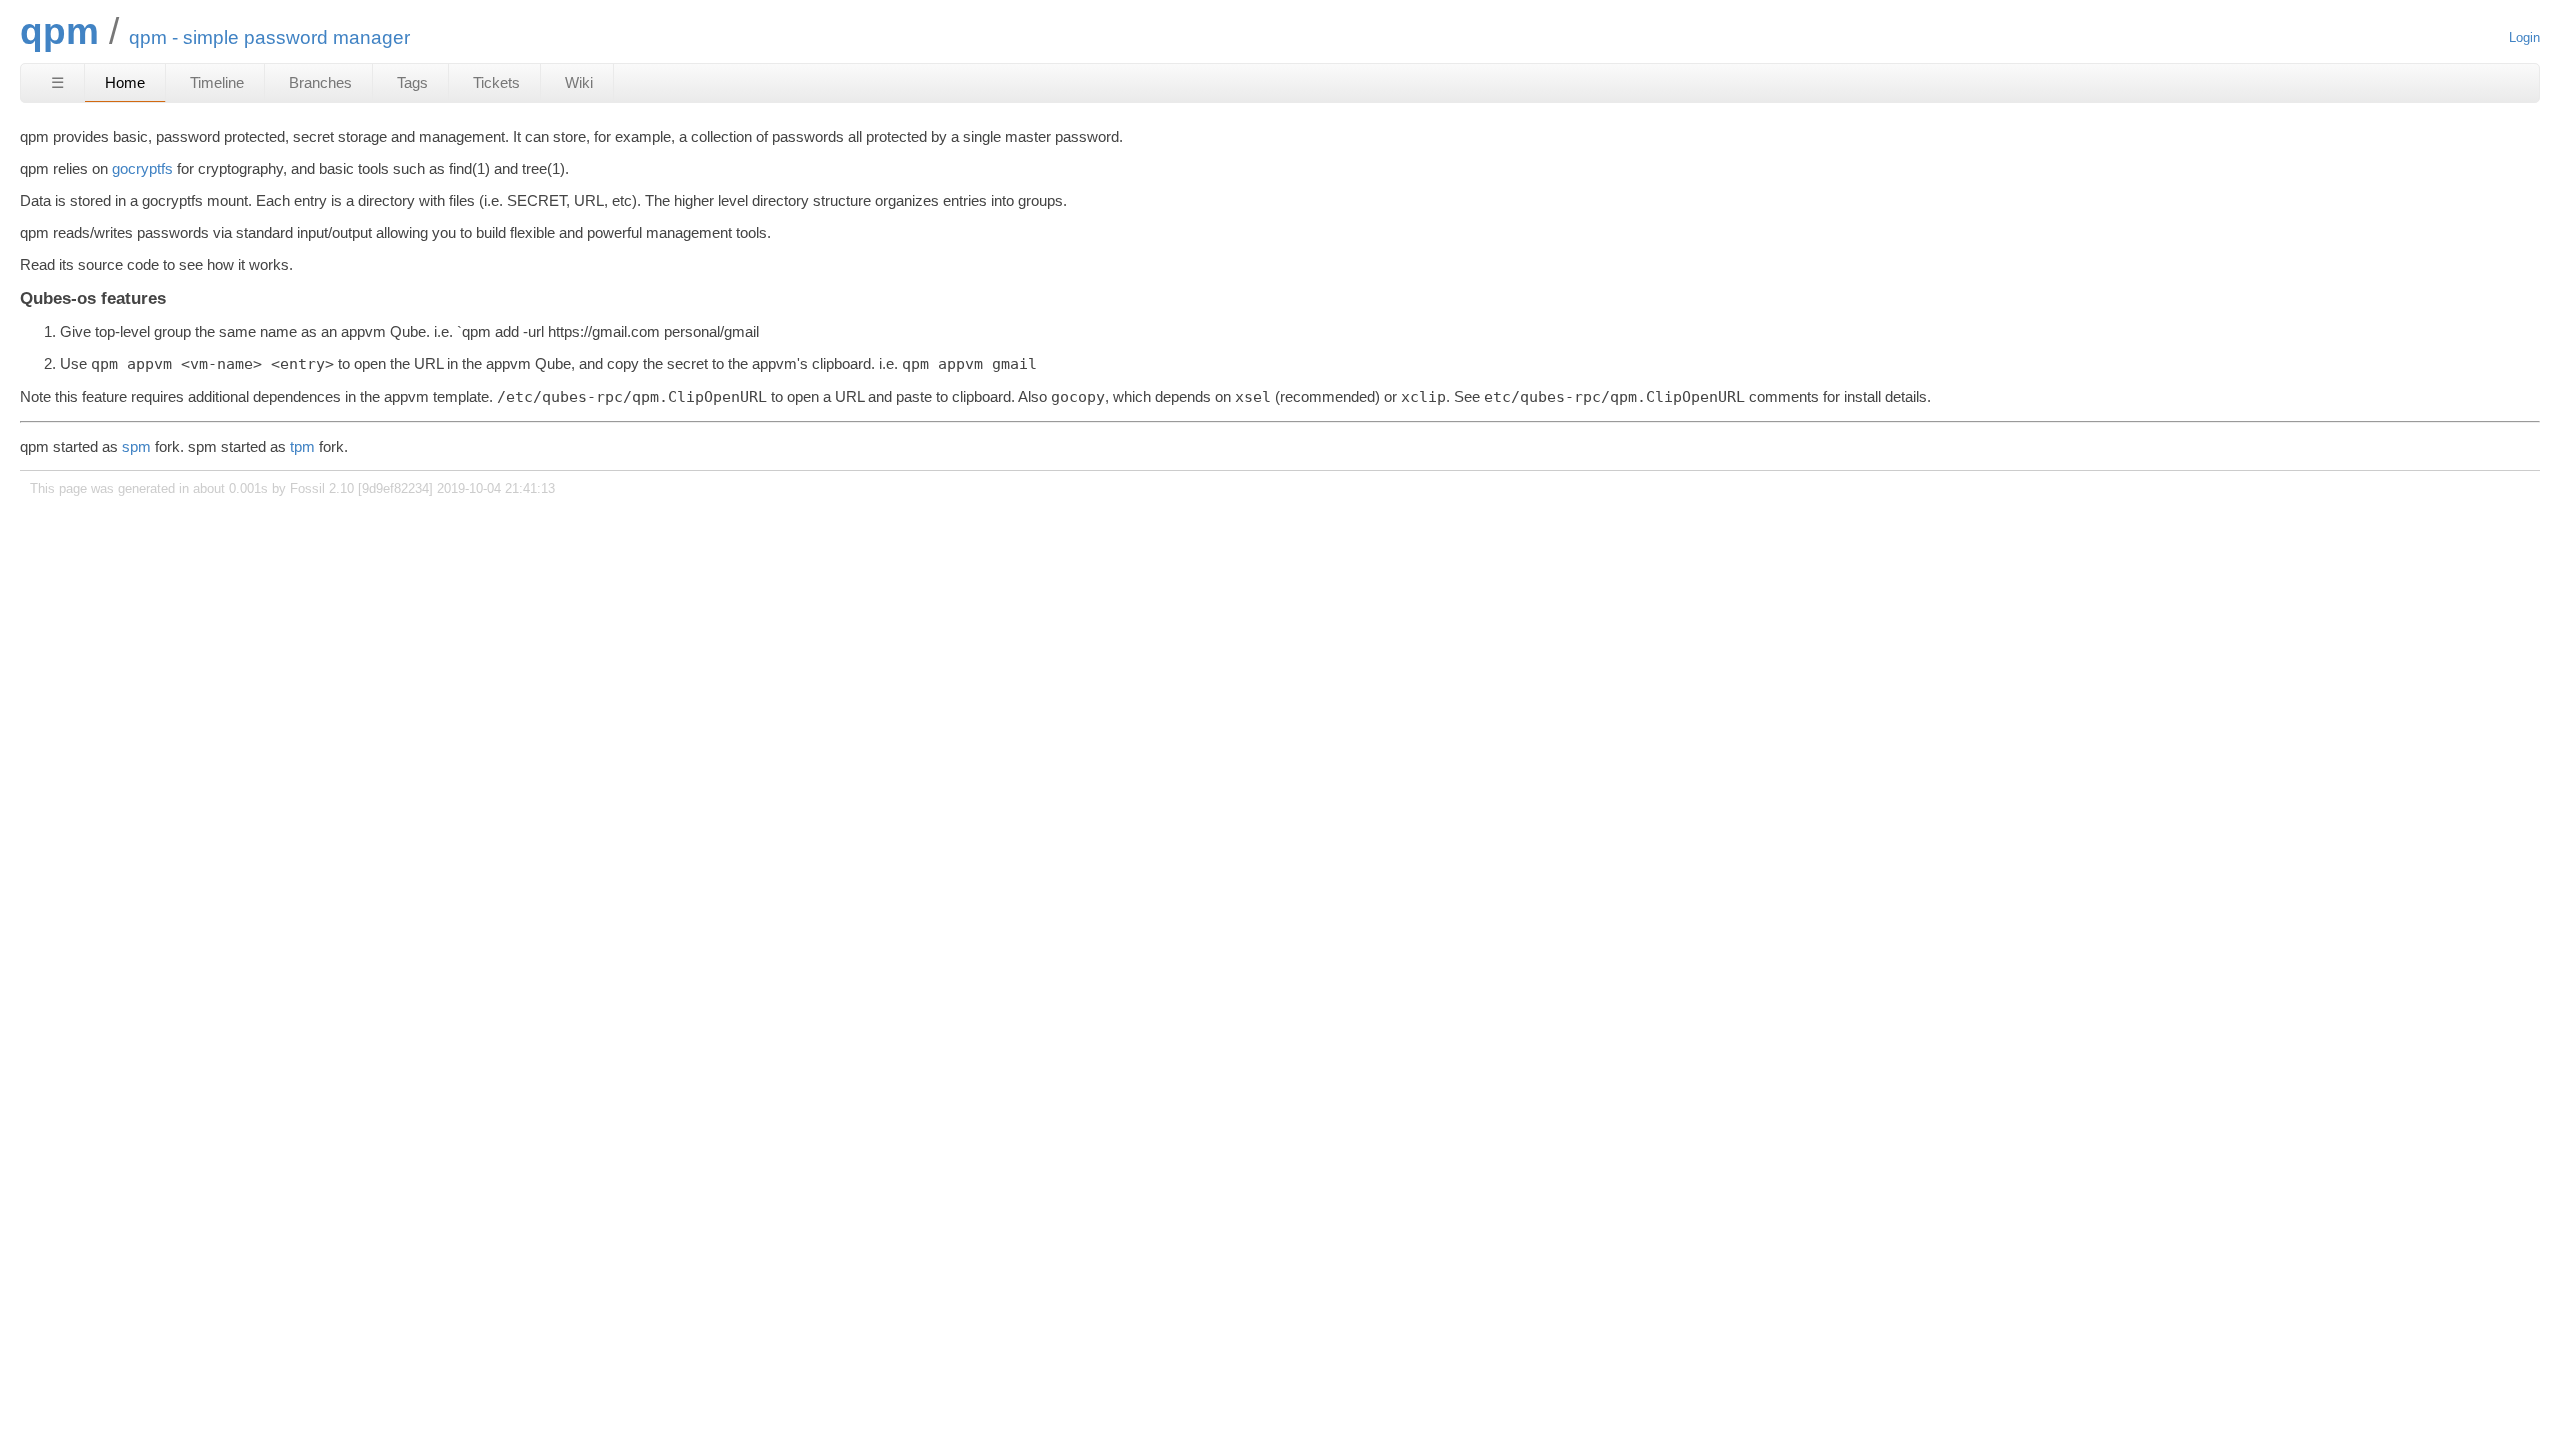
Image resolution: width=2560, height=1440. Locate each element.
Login (2524, 37)
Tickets (496, 82)
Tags (412, 82)
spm (136, 446)
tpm (302, 446)
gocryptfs (142, 168)
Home (125, 82)
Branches (320, 82)
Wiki (579, 82)
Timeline (217, 82)
